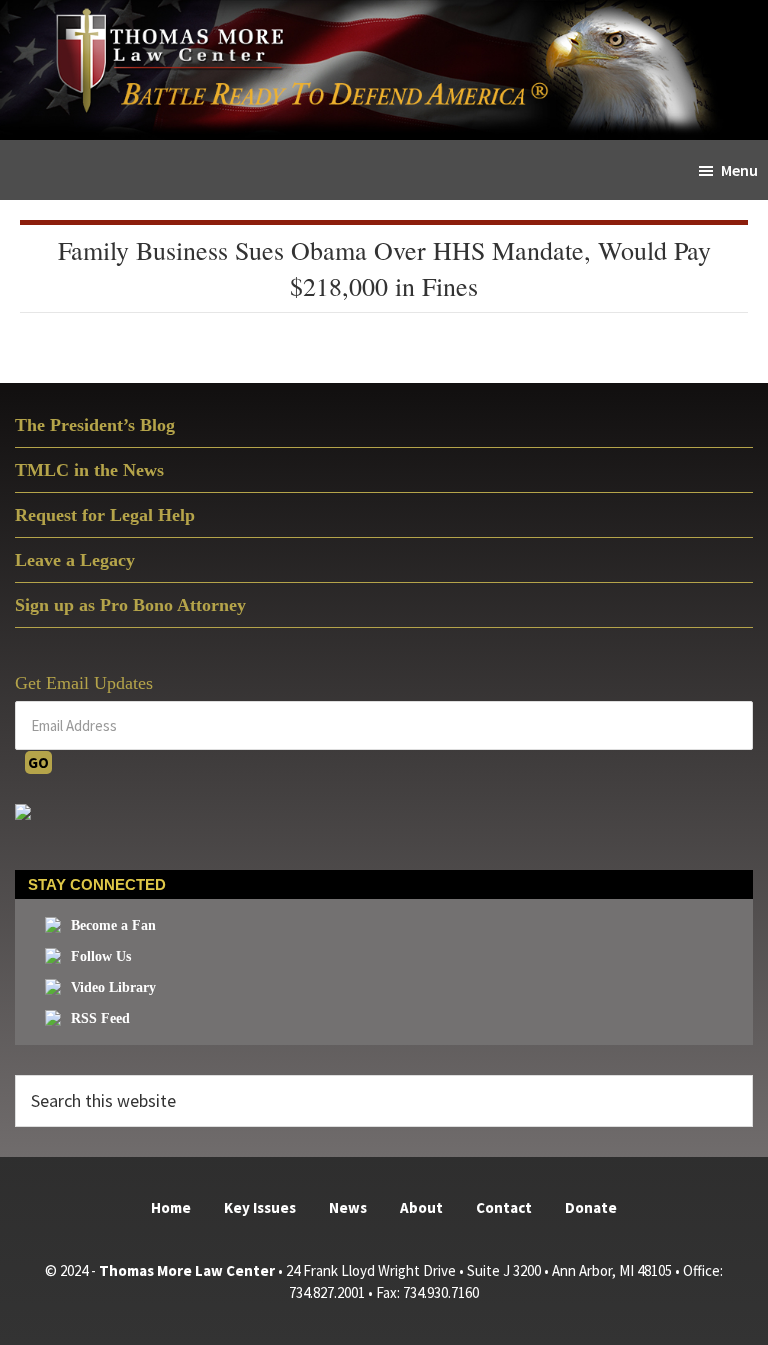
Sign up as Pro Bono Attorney (130, 605)
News (348, 1207)
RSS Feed (100, 1018)
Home (171, 1207)
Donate (591, 1207)
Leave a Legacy (75, 560)
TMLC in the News (89, 470)
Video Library (113, 987)
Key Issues (260, 1207)
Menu (739, 170)
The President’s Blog (95, 425)
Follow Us (101, 956)
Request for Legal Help (105, 515)
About (421, 1207)
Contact (504, 1207)
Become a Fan (113, 925)
